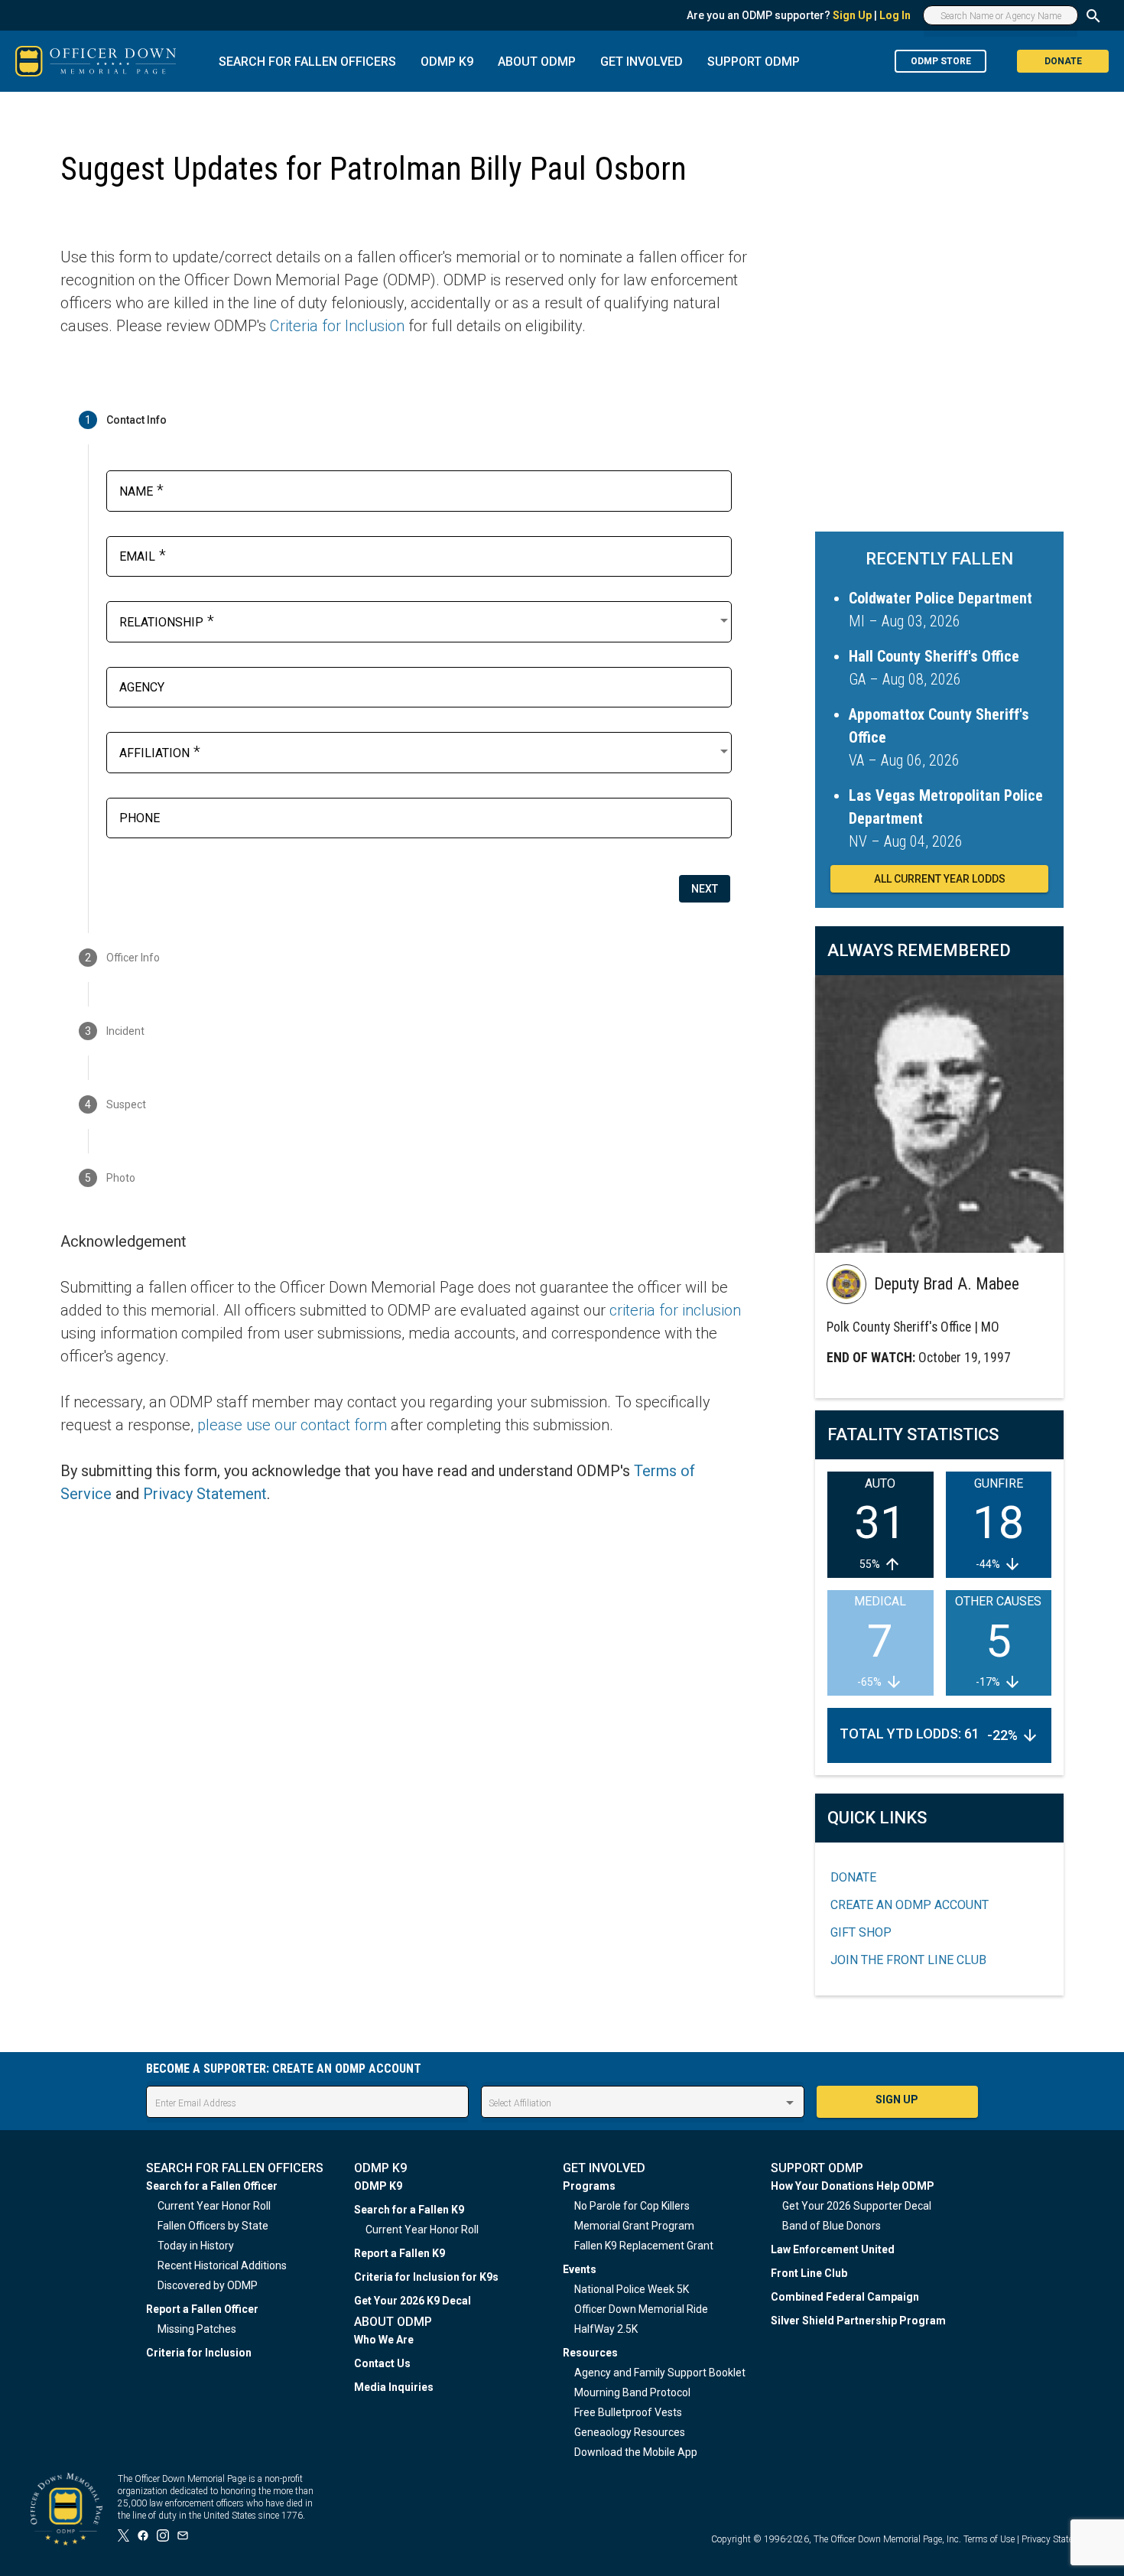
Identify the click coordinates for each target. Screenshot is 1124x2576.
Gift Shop (861, 1932)
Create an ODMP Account (910, 1905)
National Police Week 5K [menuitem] (632, 2289)
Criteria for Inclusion (337, 326)
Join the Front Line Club (908, 1960)
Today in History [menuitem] (196, 2246)
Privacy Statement (205, 1494)
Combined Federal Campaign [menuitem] (845, 2297)
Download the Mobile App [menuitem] (636, 2452)
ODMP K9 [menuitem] (378, 2186)
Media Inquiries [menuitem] (394, 2387)
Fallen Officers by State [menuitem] (213, 2226)
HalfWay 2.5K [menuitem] (606, 2329)
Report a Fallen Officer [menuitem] (202, 2309)
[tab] (404, 420)
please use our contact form (292, 1425)
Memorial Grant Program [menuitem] (634, 2226)
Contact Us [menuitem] (382, 2363)
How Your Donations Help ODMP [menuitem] (853, 2186)
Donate (853, 1877)
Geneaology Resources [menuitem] (630, 2432)
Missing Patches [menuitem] (197, 2329)
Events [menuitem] (580, 2269)
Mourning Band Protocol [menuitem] (632, 2392)
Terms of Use (989, 2539)
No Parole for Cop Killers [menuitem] (632, 2206)
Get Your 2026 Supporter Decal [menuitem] (857, 2206)
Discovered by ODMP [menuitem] (208, 2285)
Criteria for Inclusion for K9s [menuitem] (426, 2277)
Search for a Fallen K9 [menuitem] (409, 2210)
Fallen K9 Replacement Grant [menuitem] (644, 2246)
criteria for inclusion (675, 1310)
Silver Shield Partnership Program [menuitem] (858, 2321)
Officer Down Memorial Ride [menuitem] (641, 2309)
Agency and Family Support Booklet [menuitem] (660, 2373)
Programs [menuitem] (589, 2186)
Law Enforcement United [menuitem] (833, 2249)
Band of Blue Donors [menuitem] (832, 2226)
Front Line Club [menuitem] (809, 2273)
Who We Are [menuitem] (384, 2340)
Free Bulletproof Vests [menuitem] (628, 2412)
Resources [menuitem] (590, 2353)
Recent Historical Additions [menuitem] (222, 2265)
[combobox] (425, 620)
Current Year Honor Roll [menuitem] (214, 2206)
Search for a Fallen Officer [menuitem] (212, 2186)
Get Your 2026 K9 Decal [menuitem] (413, 2301)
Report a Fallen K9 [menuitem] (400, 2253)
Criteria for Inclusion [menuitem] (199, 2353)
